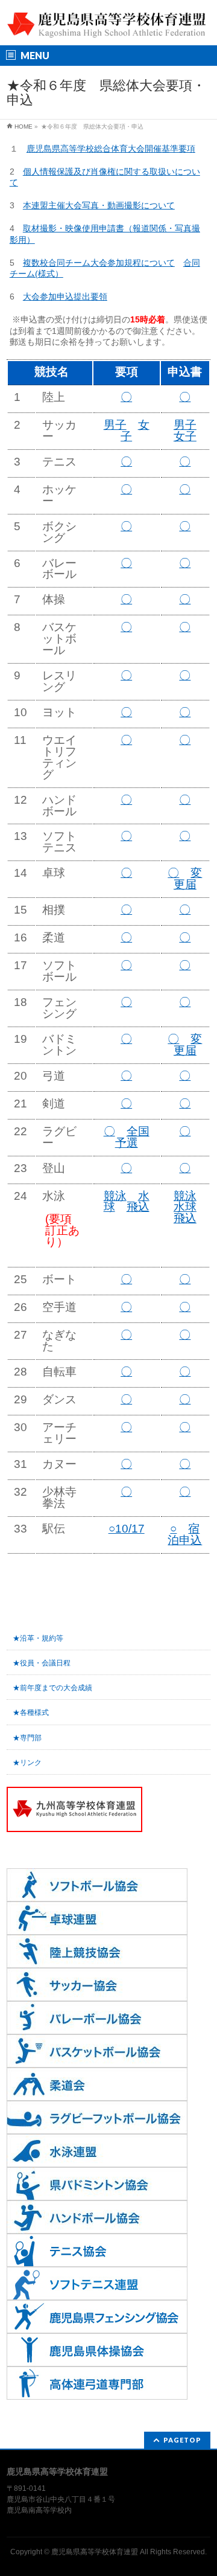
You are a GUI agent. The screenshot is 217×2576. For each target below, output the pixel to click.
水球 (185, 1207)
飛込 (138, 1207)
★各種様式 (31, 1713)
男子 (115, 425)
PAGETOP (182, 2440)
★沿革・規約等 (38, 1638)
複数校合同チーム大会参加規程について (99, 263)
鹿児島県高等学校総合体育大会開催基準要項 (111, 149)
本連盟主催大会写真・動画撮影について (99, 205)
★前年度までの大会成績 (52, 1688)
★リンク (27, 1763)
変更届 (188, 879)
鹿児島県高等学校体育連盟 (95, 2552)
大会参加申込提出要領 (65, 296)
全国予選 (132, 1137)
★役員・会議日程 (42, 1663)
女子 (185, 436)
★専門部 (27, 1738)
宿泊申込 (185, 1534)
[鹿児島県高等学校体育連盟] (108, 26)
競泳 (115, 1196)
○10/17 (127, 1529)
